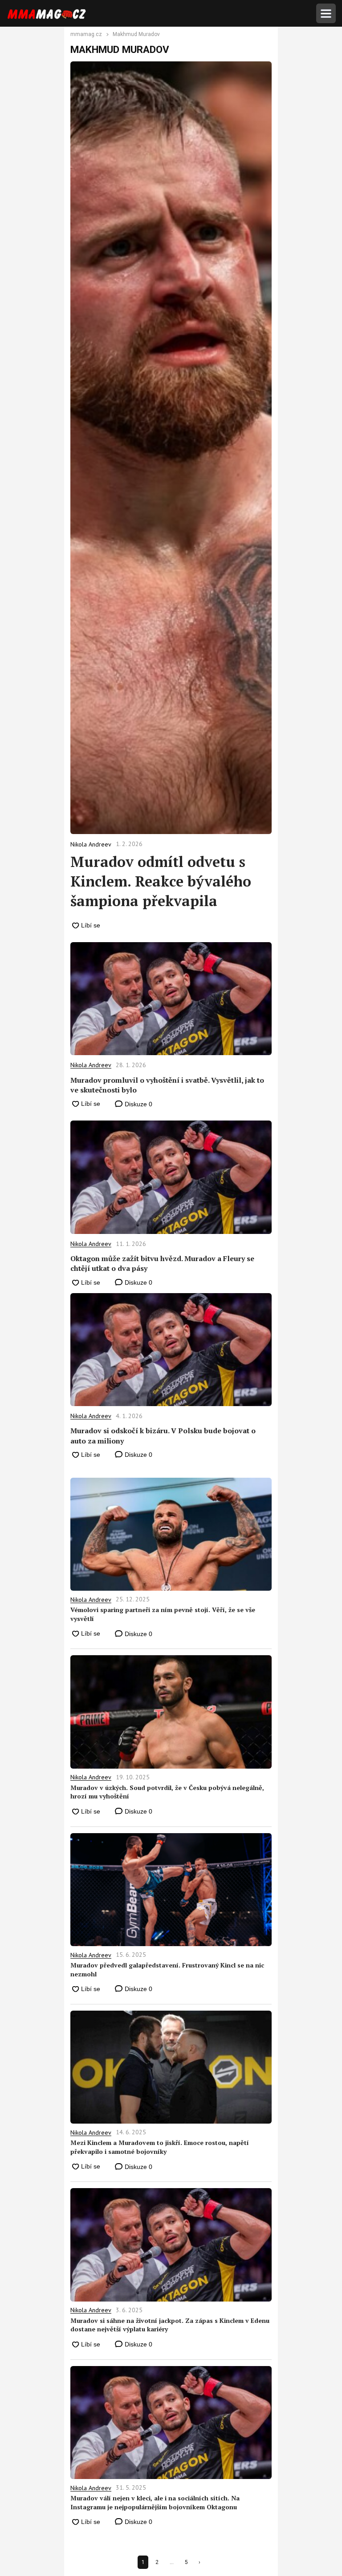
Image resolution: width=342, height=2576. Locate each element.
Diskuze (138, 1104)
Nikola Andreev (91, 1065)
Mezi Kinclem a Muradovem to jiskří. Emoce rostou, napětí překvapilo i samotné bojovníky (160, 2147)
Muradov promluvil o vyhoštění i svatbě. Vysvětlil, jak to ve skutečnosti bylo (167, 1085)
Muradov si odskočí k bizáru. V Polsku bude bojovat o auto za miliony (163, 1435)
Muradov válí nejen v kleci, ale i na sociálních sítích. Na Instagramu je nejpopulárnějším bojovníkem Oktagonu (155, 2502)
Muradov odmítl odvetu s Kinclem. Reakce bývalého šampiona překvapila (161, 881)
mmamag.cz (86, 35)
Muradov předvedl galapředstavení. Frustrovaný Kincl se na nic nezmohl (167, 1969)
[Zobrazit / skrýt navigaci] (326, 13)
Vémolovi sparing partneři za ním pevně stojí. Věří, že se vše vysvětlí (163, 1614)
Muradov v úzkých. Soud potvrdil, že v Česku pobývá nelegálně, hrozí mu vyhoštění (167, 1792)
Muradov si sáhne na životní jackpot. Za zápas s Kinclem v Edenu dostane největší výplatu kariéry (170, 2325)
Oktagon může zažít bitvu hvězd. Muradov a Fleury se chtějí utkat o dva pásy (162, 1263)
